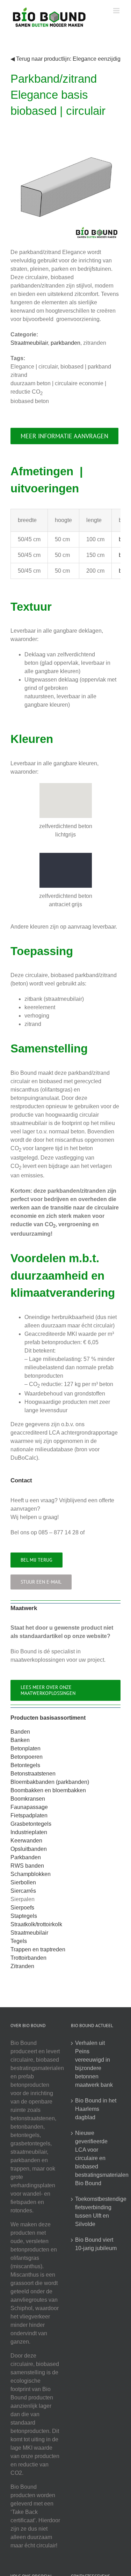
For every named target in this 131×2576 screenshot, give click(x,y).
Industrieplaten (29, 1832)
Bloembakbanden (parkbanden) (50, 1782)
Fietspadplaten (29, 1815)
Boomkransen (28, 1799)
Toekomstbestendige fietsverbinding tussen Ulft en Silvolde (96, 2212)
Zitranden (22, 1966)
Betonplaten (26, 1748)
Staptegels (24, 1916)
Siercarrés (23, 1891)
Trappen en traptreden (38, 1949)
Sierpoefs (22, 1908)
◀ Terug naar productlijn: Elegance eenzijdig (65, 59)
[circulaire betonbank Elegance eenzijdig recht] (65, 134)
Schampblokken (31, 1874)
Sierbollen (23, 1882)
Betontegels (25, 1765)
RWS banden (27, 1866)
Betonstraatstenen (33, 1774)
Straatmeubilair (29, 343)
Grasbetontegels (31, 1824)
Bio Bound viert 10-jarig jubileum (96, 2244)
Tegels (19, 1941)
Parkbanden (26, 1857)
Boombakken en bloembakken (48, 1790)
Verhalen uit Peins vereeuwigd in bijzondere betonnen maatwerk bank (94, 2064)
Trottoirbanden (28, 1958)
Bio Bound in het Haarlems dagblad (96, 2109)
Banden (20, 1732)
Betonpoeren (27, 1757)
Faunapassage (29, 1807)
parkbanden (65, 343)
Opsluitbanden (29, 1849)
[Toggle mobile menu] (117, 11)
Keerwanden (26, 1841)
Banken (20, 1740)
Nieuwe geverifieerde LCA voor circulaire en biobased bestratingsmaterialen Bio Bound (96, 2158)
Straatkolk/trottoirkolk (36, 1924)
